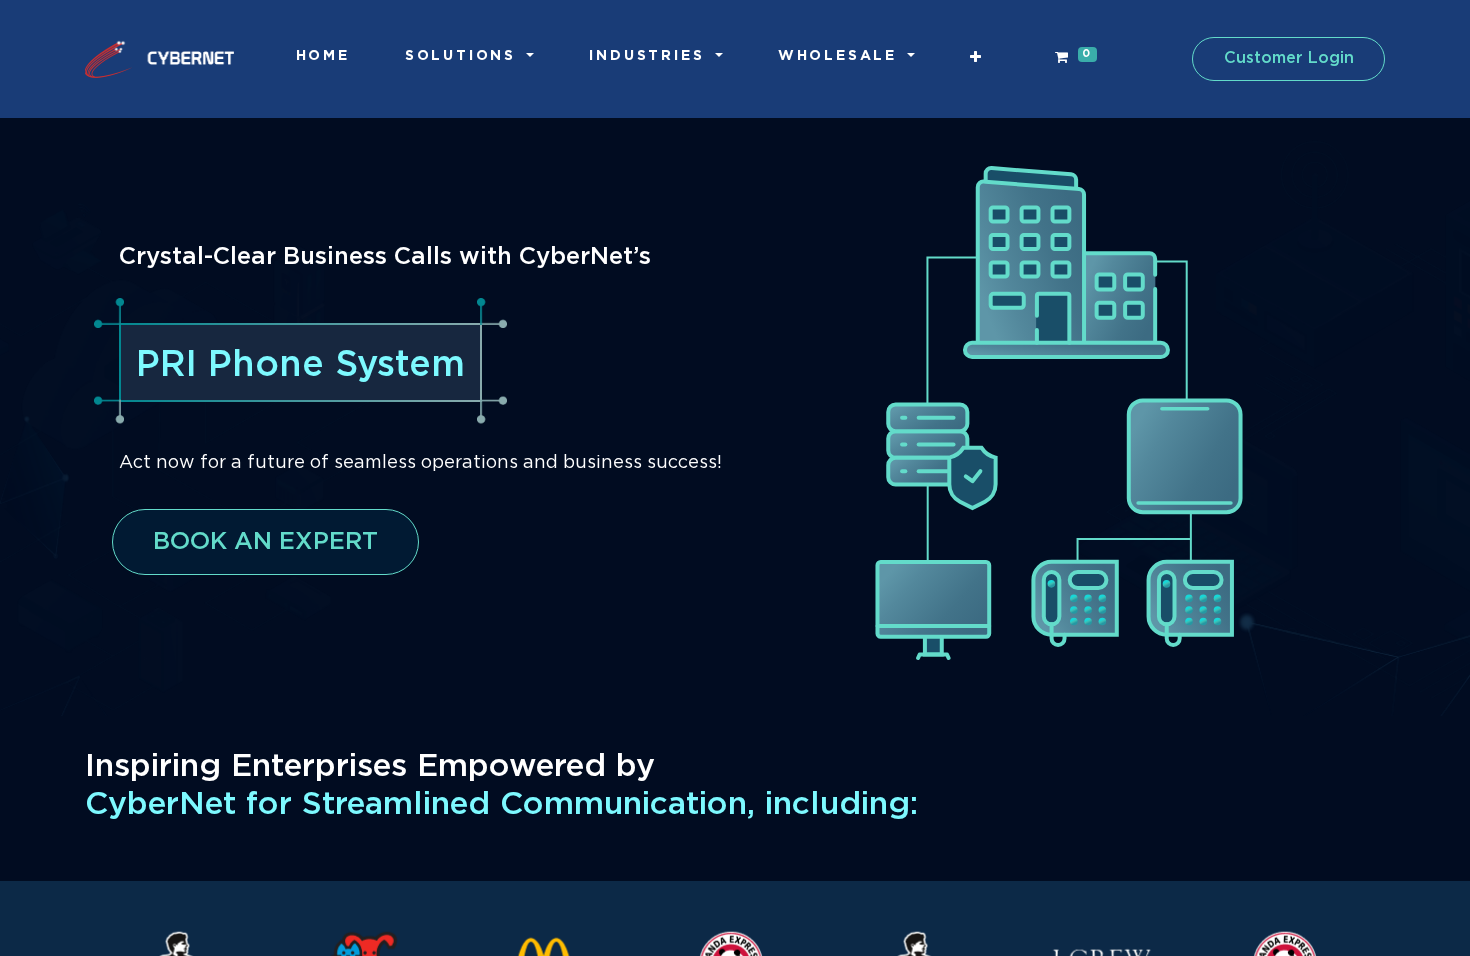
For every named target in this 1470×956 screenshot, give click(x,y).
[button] (977, 57)
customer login (1289, 58)
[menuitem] (323, 56)
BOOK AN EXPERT (265, 542)
